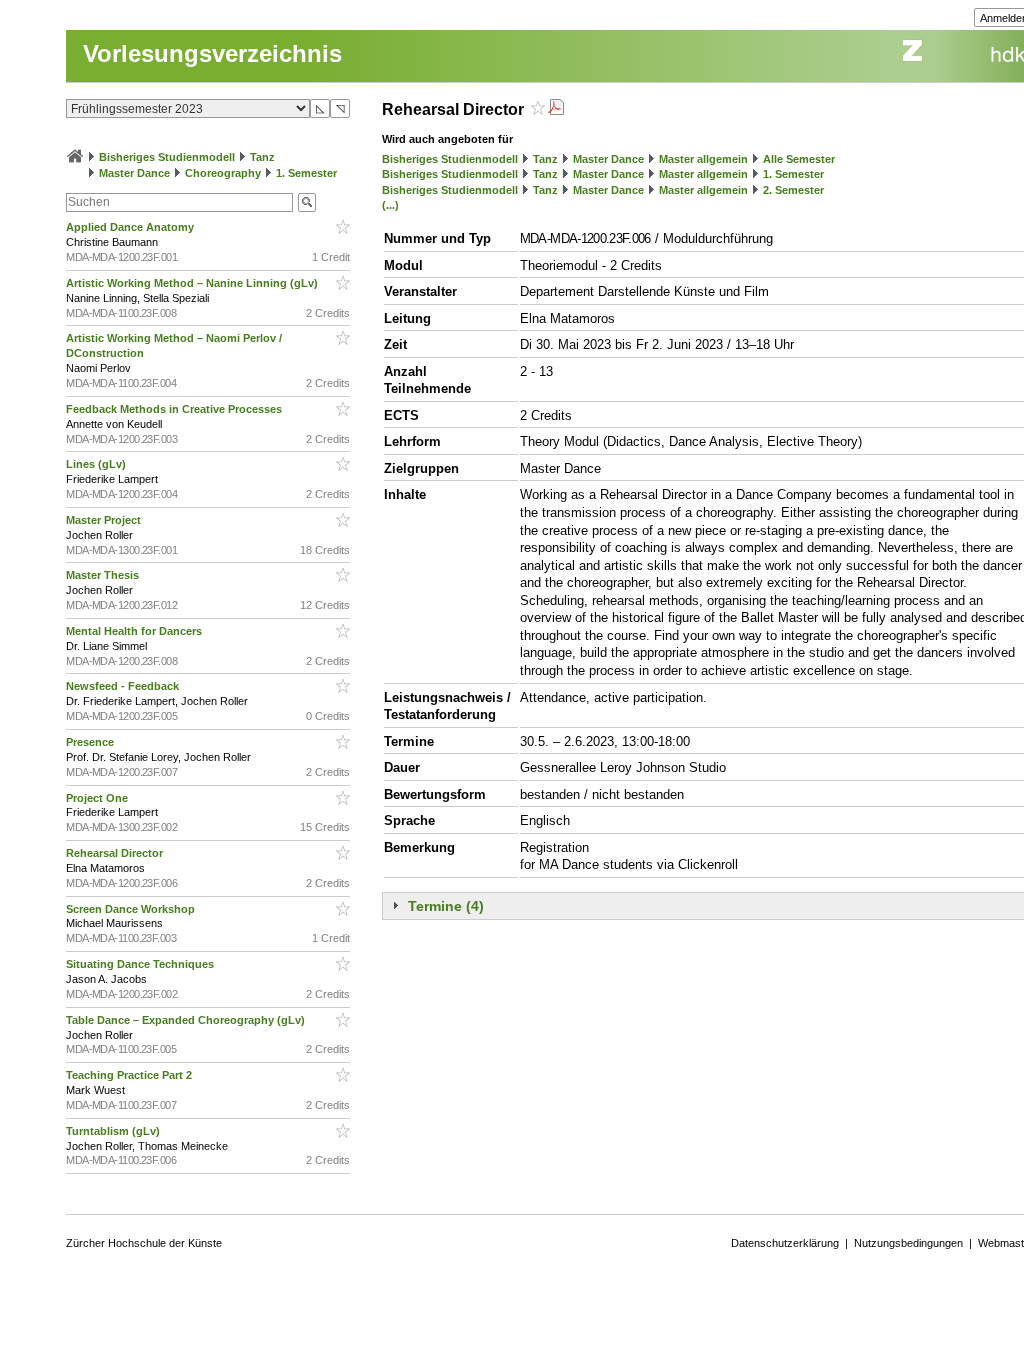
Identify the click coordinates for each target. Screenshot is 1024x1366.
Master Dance (134, 173)
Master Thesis (104, 575)
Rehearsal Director (116, 853)
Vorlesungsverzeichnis (212, 53)
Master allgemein (703, 159)
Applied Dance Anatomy (131, 227)
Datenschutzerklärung (785, 1243)
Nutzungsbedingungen (908, 1243)
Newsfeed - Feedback (124, 686)
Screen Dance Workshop (132, 909)
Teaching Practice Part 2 (130, 1075)
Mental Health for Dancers (135, 631)
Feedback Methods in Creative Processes (175, 409)
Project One (98, 798)
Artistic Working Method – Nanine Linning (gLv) (193, 283)
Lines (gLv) (97, 464)
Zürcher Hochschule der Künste (144, 1243)
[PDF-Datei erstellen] (556, 109)
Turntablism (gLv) (114, 1131)
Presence (91, 742)
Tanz (262, 157)
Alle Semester (799, 159)
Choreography (223, 173)
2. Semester (793, 190)
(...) (390, 205)
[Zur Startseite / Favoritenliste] (75, 157)
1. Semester (306, 173)
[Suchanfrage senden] (307, 202)
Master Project (105, 520)
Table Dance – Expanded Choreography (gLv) (187, 1020)
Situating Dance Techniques (141, 964)
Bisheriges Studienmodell (167, 157)
